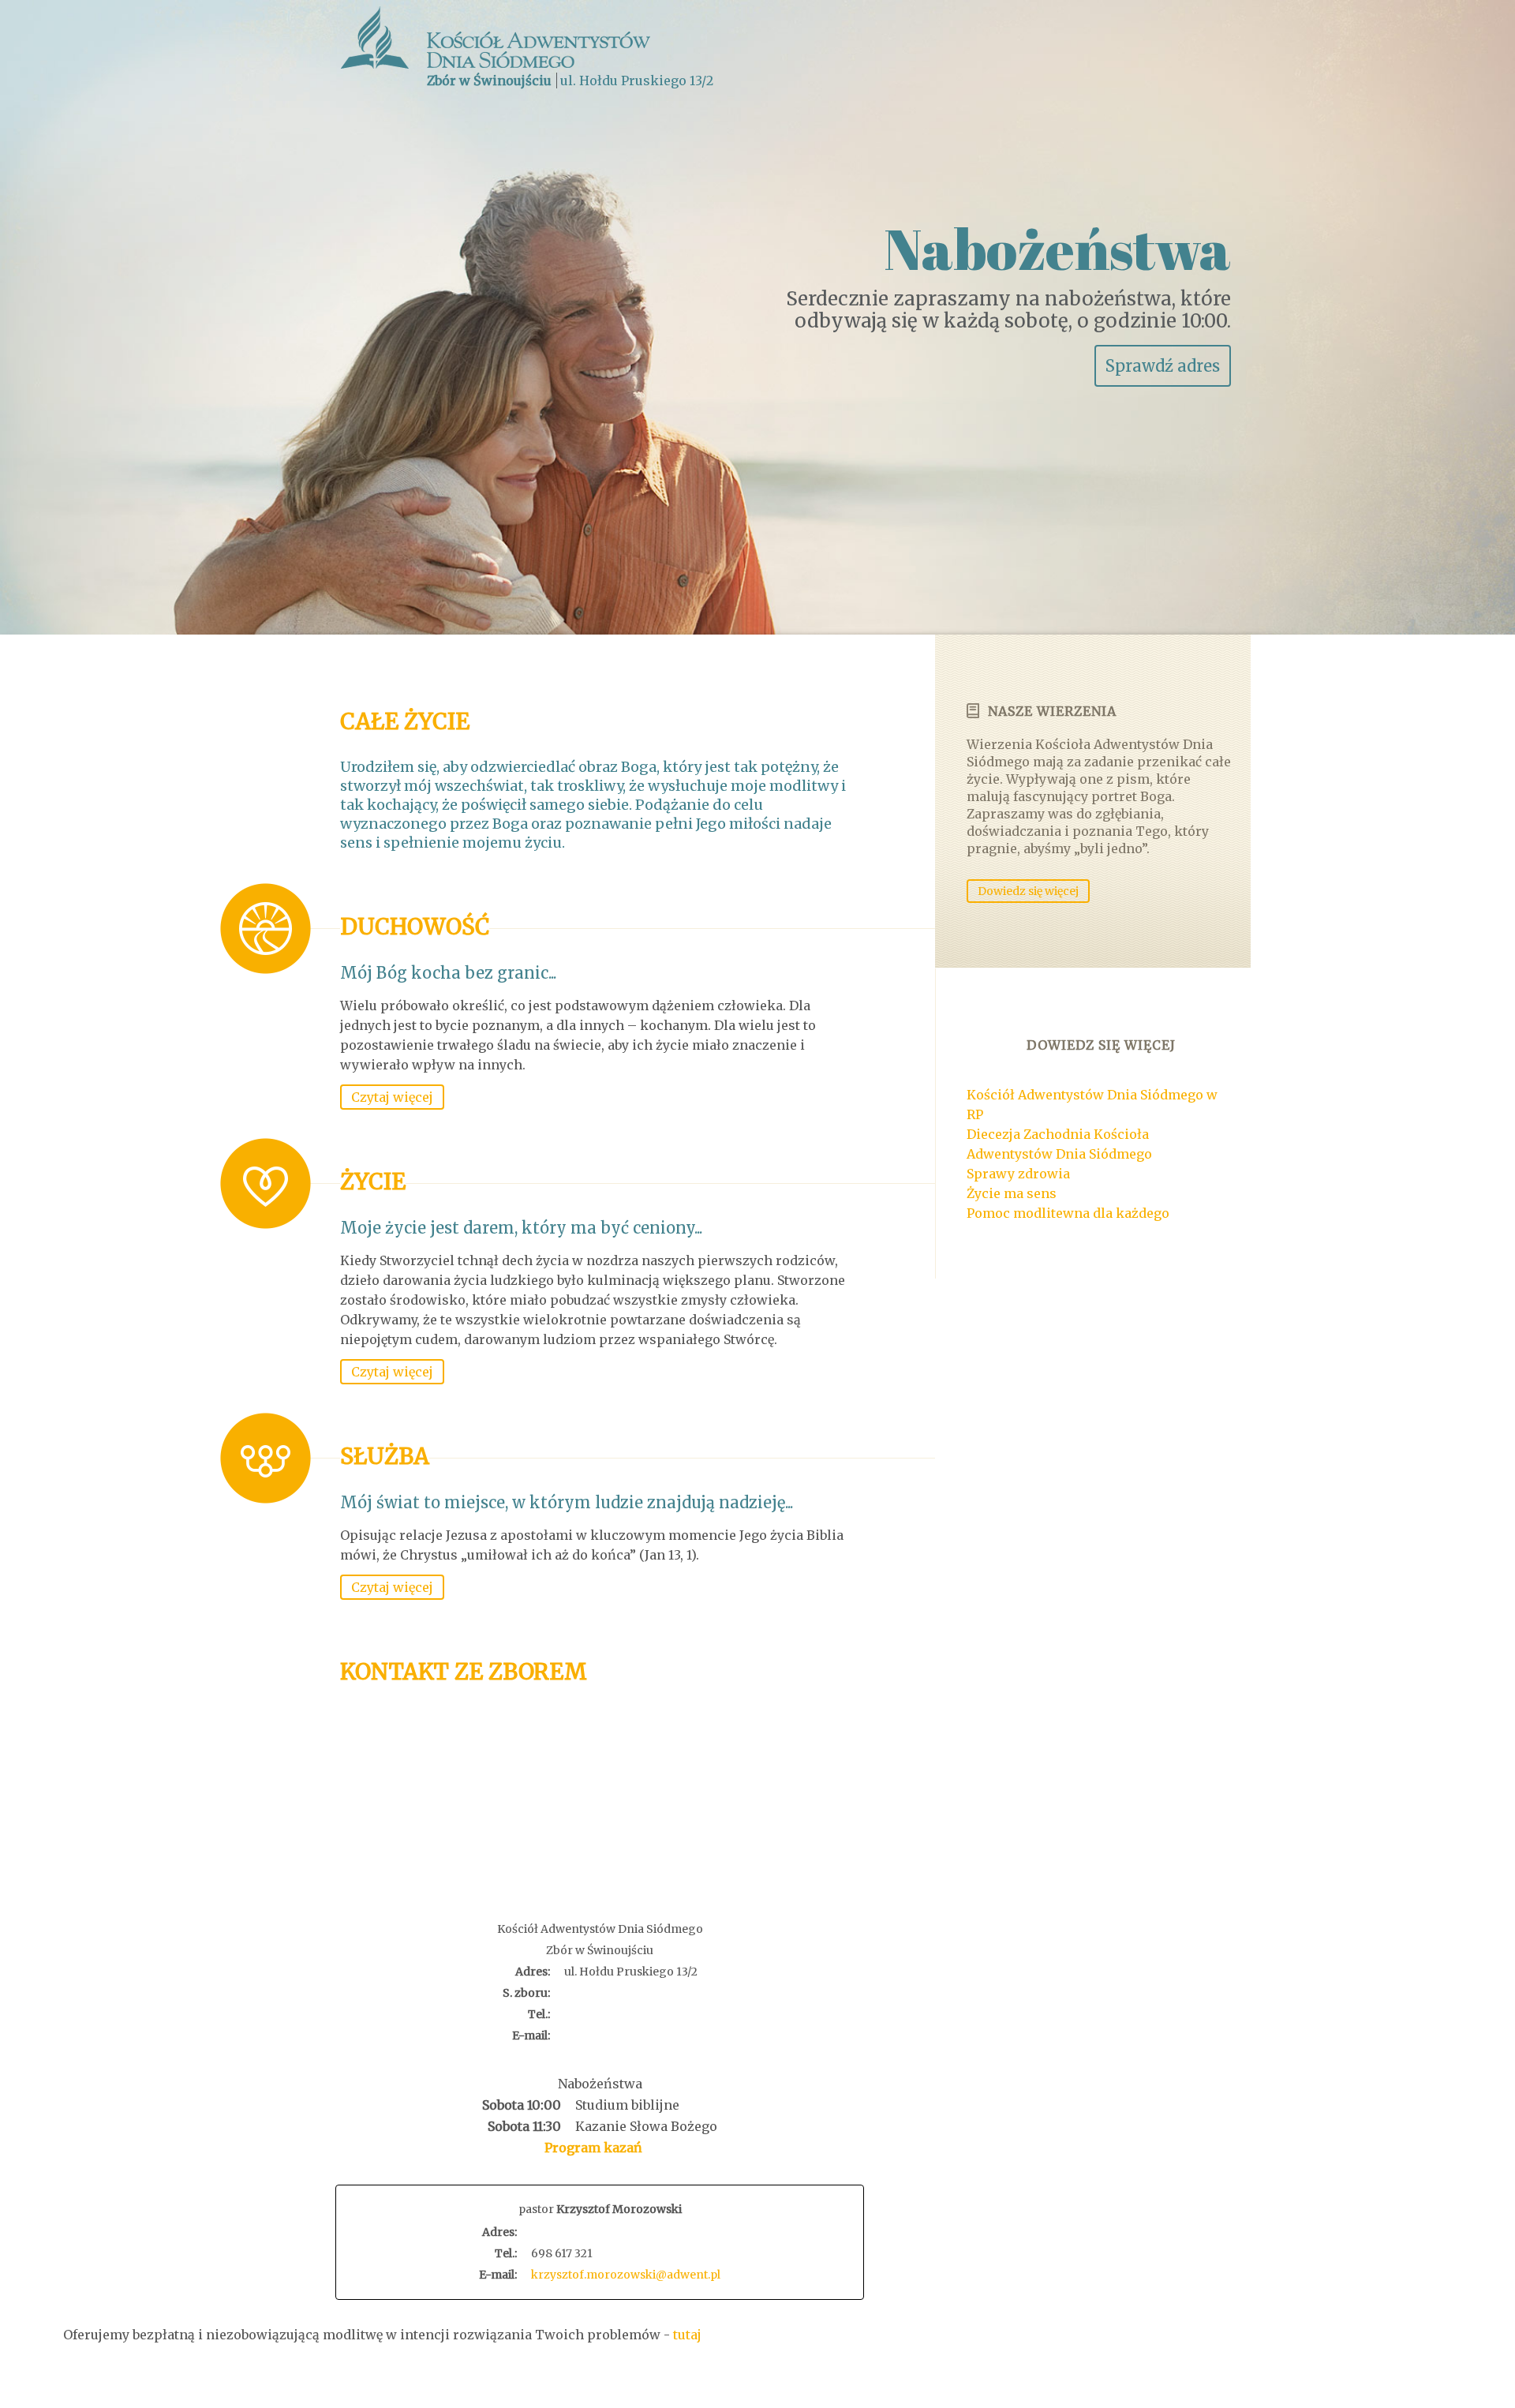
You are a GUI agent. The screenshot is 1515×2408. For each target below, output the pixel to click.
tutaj (687, 2335)
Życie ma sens (1012, 1193)
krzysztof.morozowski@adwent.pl (626, 2275)
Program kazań (593, 2148)
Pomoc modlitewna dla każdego (1068, 1213)
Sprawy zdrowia (1018, 1174)
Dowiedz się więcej (1028, 891)
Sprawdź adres (1163, 366)
